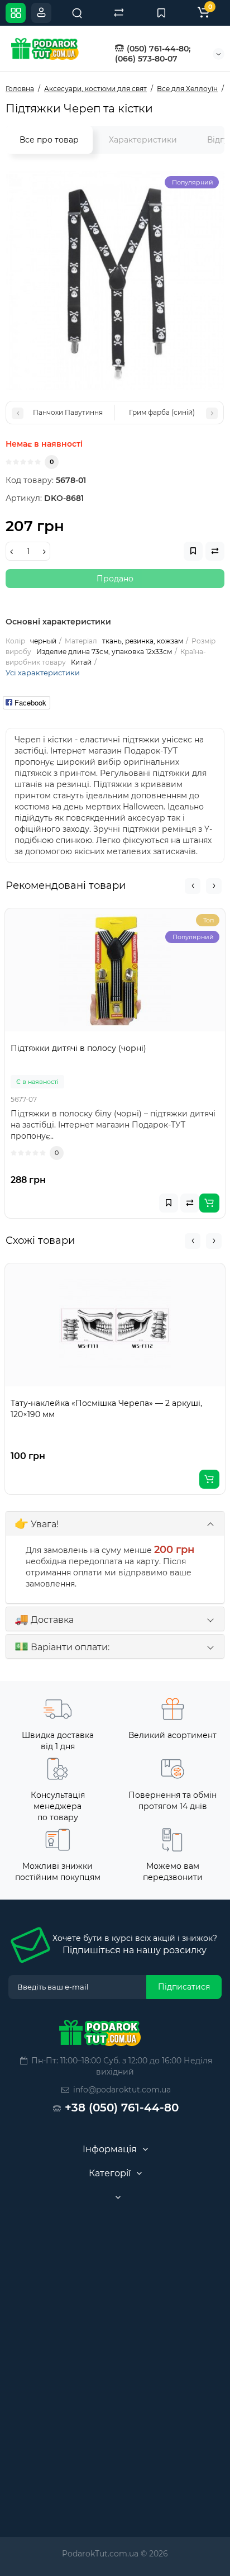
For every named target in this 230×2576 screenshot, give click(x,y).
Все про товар (49, 140)
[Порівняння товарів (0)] (119, 13)
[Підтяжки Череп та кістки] (115, 280)
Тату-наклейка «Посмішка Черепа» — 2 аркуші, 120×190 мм (106, 1409)
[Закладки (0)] (161, 13)
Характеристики (143, 140)
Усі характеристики (43, 673)
